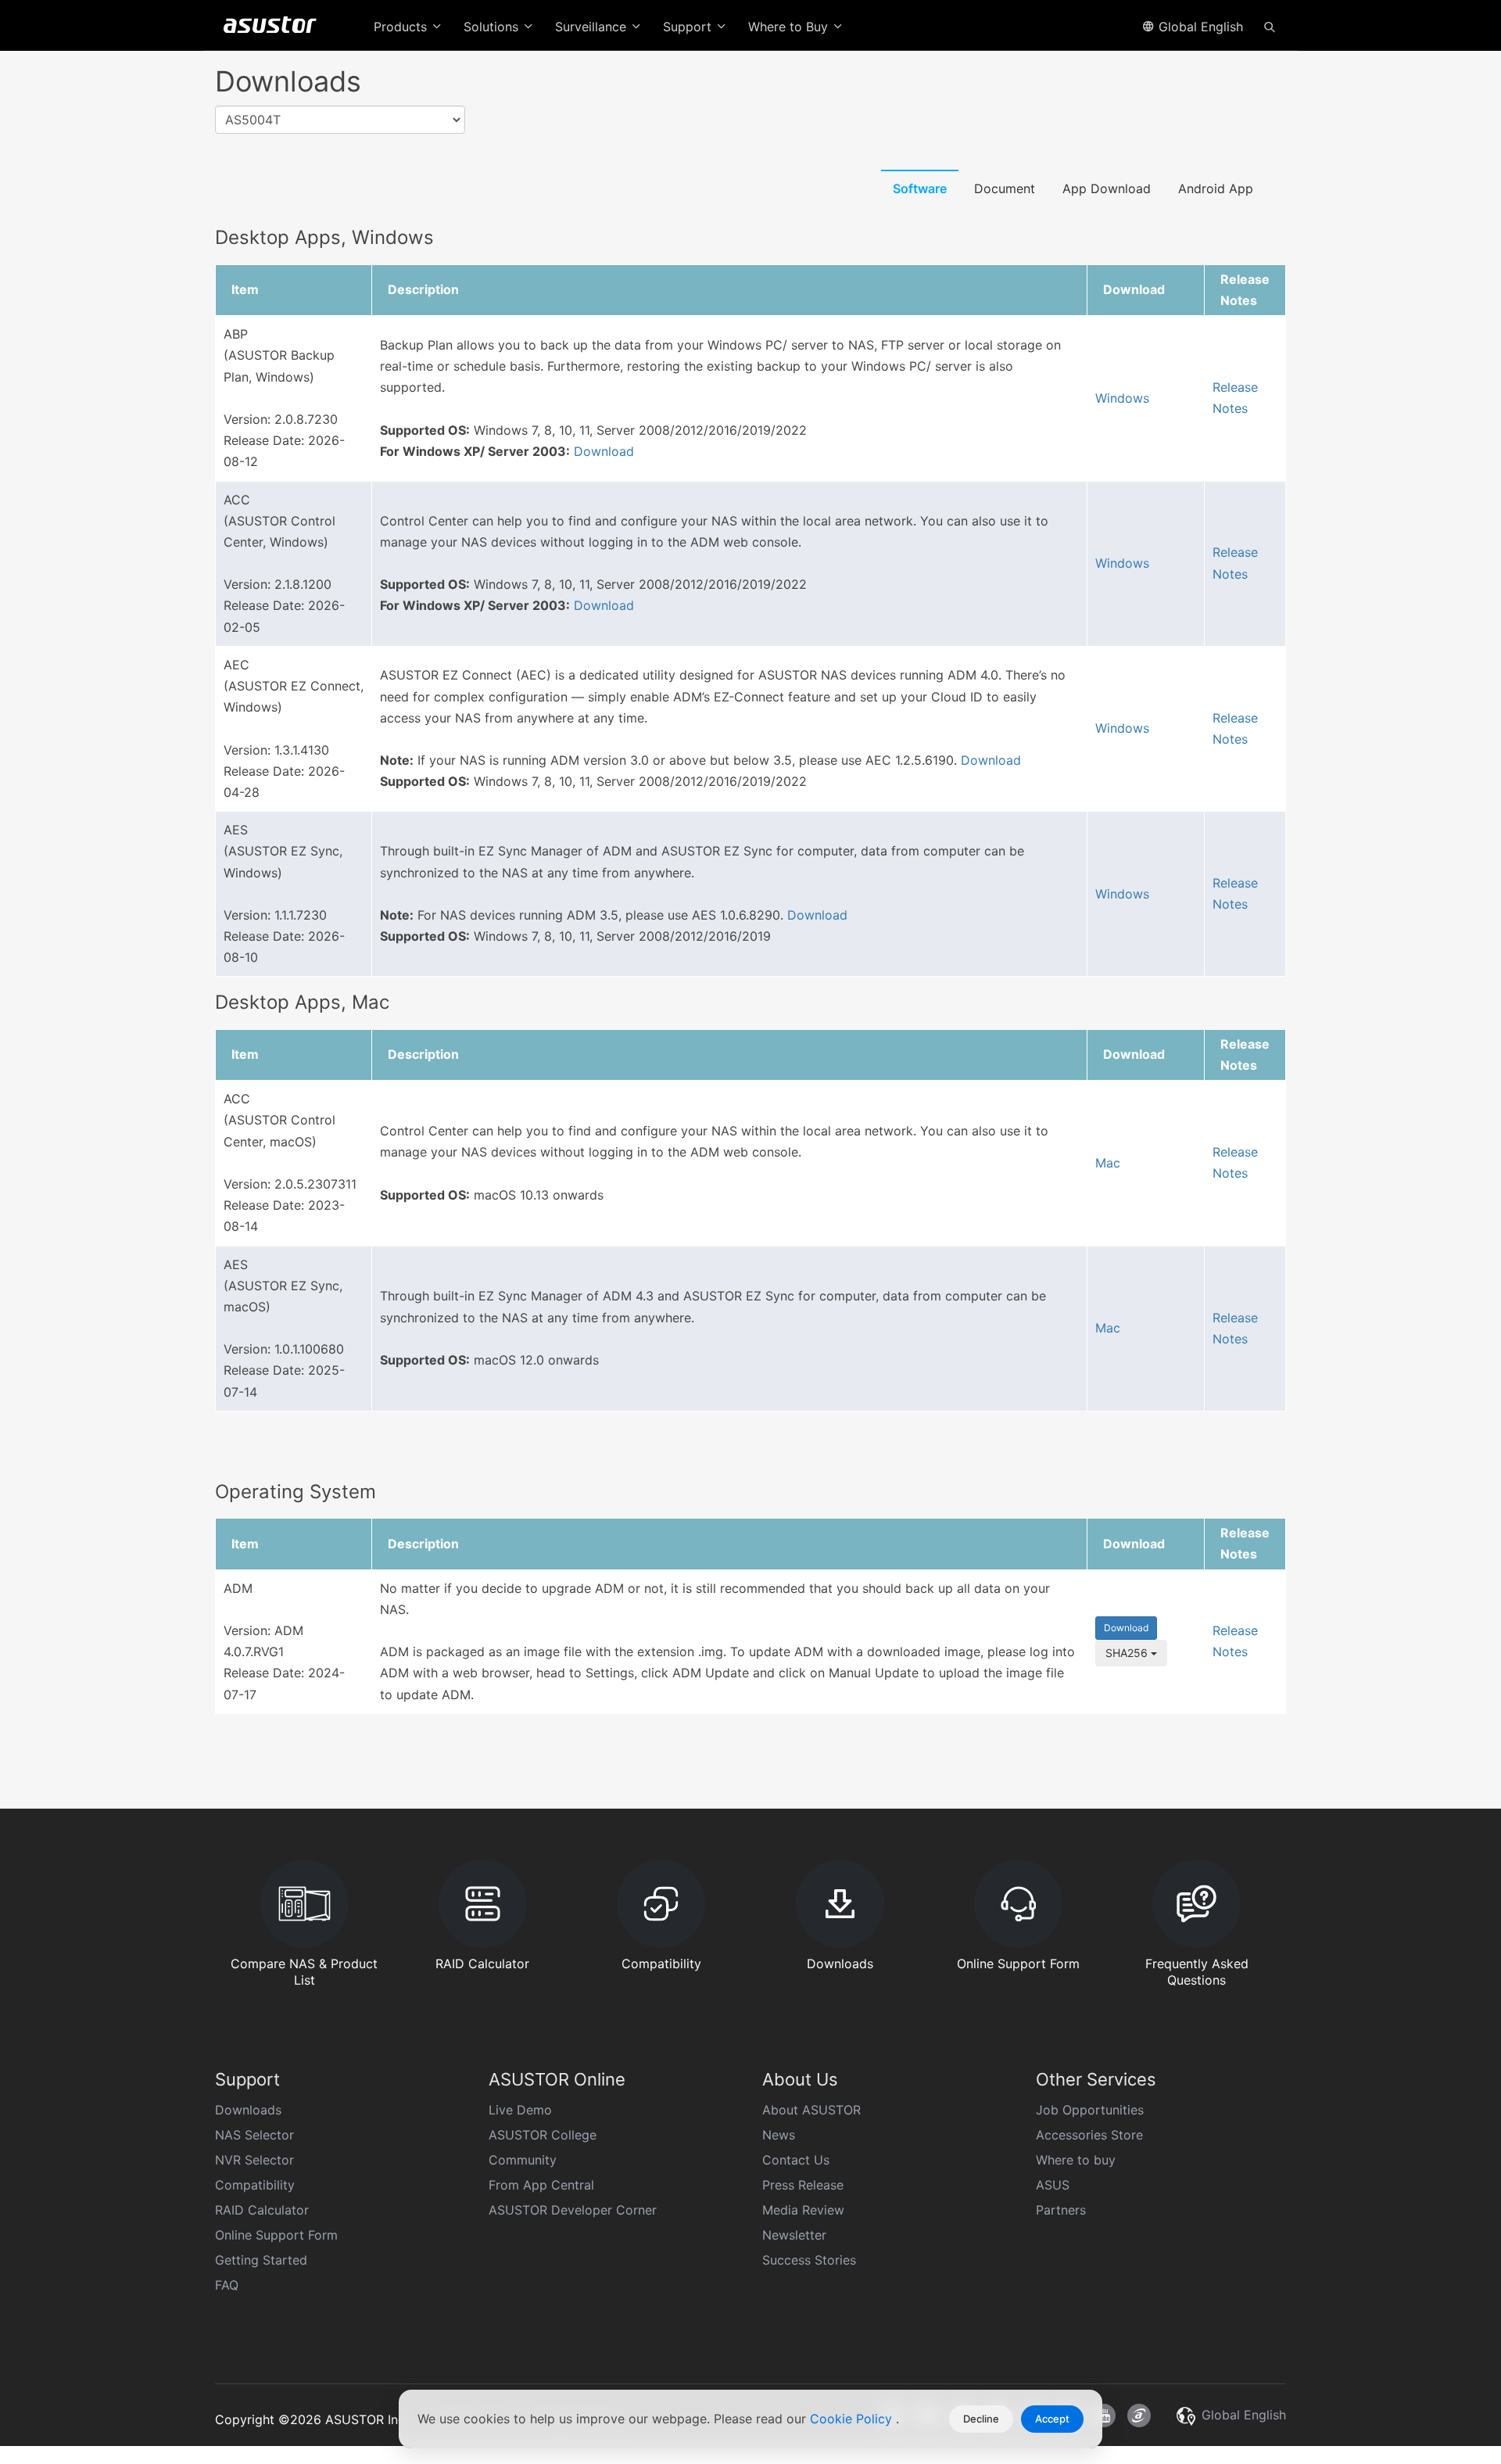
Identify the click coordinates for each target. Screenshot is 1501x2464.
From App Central (541, 2185)
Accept (1052, 2419)
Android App (1216, 188)
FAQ (227, 2285)
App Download (1107, 188)
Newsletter (794, 2235)
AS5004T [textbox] (253, 120)
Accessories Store (1089, 2135)
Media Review (803, 2210)
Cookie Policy (853, 2419)
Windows (1122, 398)
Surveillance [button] (593, 27)
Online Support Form (276, 2235)
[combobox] (340, 120)
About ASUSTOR (811, 2110)
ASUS (1053, 2185)
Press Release (803, 2185)
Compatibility (255, 2185)
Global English (1199, 27)
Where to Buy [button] (790, 27)
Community (523, 2160)
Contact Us (796, 2160)
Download (604, 451)
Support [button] (689, 27)
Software (920, 188)
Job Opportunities (1090, 2110)
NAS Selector (254, 2135)
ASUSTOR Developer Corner (573, 2210)
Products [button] (402, 27)
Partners (1061, 2210)
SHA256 (1128, 1653)
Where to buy (1076, 2160)
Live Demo (520, 2110)
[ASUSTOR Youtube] (1104, 2416)
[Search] (1270, 26)
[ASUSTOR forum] (1139, 2416)
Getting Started (261, 2260)
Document (1005, 188)
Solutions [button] (493, 27)
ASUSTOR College (543, 2135)
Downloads (248, 2110)
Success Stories (809, 2260)
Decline (981, 2419)
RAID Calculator (262, 2210)
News (779, 2135)
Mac (1108, 1163)
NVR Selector (254, 2160)
